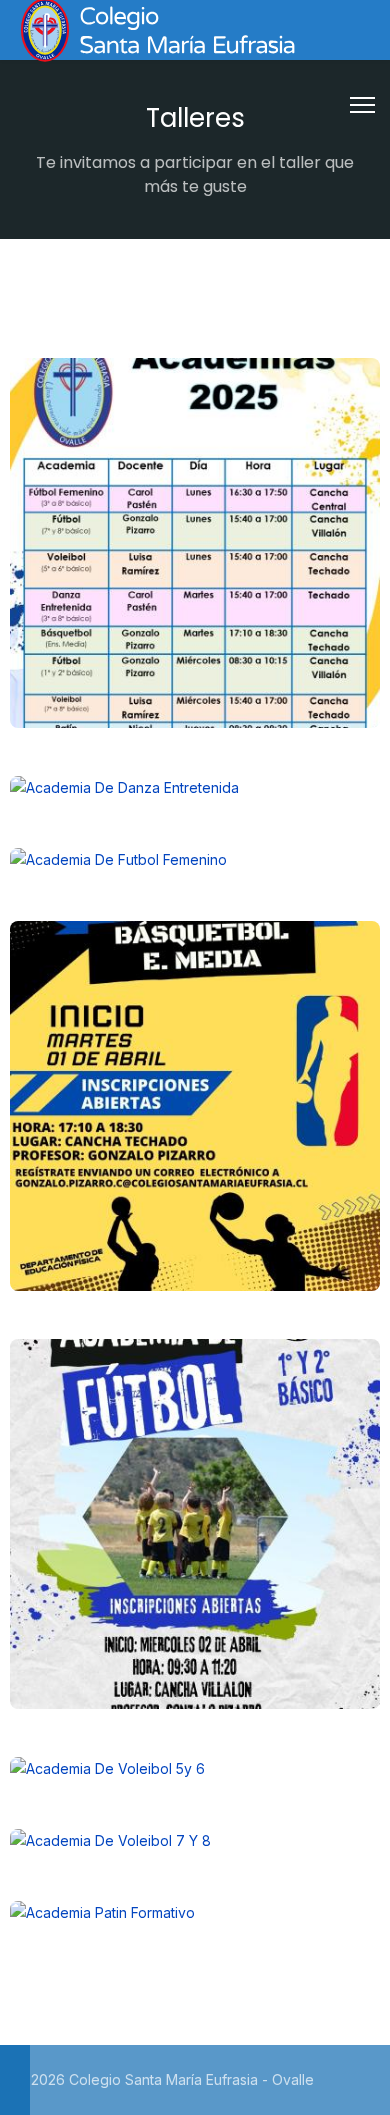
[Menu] (362, 105)
